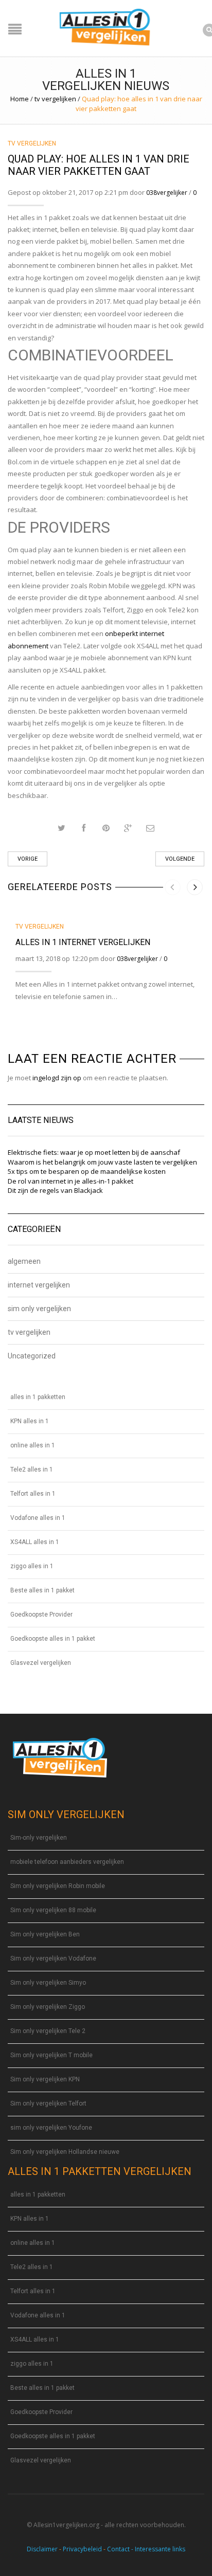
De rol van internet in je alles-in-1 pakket (70, 1181)
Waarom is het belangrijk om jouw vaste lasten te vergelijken (102, 1162)
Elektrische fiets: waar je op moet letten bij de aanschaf (94, 1152)
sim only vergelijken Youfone (51, 2128)
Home (20, 99)
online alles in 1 (33, 1445)
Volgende (180, 859)
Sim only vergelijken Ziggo (48, 2007)
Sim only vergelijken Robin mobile (58, 1886)
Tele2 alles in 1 (32, 1470)
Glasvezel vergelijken (41, 1663)
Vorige (28, 859)
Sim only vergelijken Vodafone (53, 1958)
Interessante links (160, 2549)
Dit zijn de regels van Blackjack (55, 1190)
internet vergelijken (39, 1285)
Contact (118, 2549)
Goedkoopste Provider (41, 1614)
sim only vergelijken (39, 1309)
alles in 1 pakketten (38, 1397)
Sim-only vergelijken (39, 1838)
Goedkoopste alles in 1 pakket (53, 1639)
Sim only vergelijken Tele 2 (48, 2031)
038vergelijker (167, 193)
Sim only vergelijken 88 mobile (53, 1910)
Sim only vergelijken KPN (45, 2079)
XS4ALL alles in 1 (35, 1542)
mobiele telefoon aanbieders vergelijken (67, 1862)
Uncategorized (32, 1356)
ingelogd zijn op (57, 1078)
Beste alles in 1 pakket (42, 1590)
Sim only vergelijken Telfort (48, 2103)
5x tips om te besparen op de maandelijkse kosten (87, 1171)
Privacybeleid (82, 2549)
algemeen (24, 1262)
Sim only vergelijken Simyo (48, 1983)
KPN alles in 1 (30, 1421)
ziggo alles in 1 (32, 1566)
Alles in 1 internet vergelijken (83, 942)
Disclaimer (42, 2549)
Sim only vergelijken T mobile (51, 2055)
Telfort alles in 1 (33, 1494)
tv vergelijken (55, 99)
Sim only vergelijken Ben (45, 1934)
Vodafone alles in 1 (38, 1518)
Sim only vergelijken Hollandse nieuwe (65, 2152)
